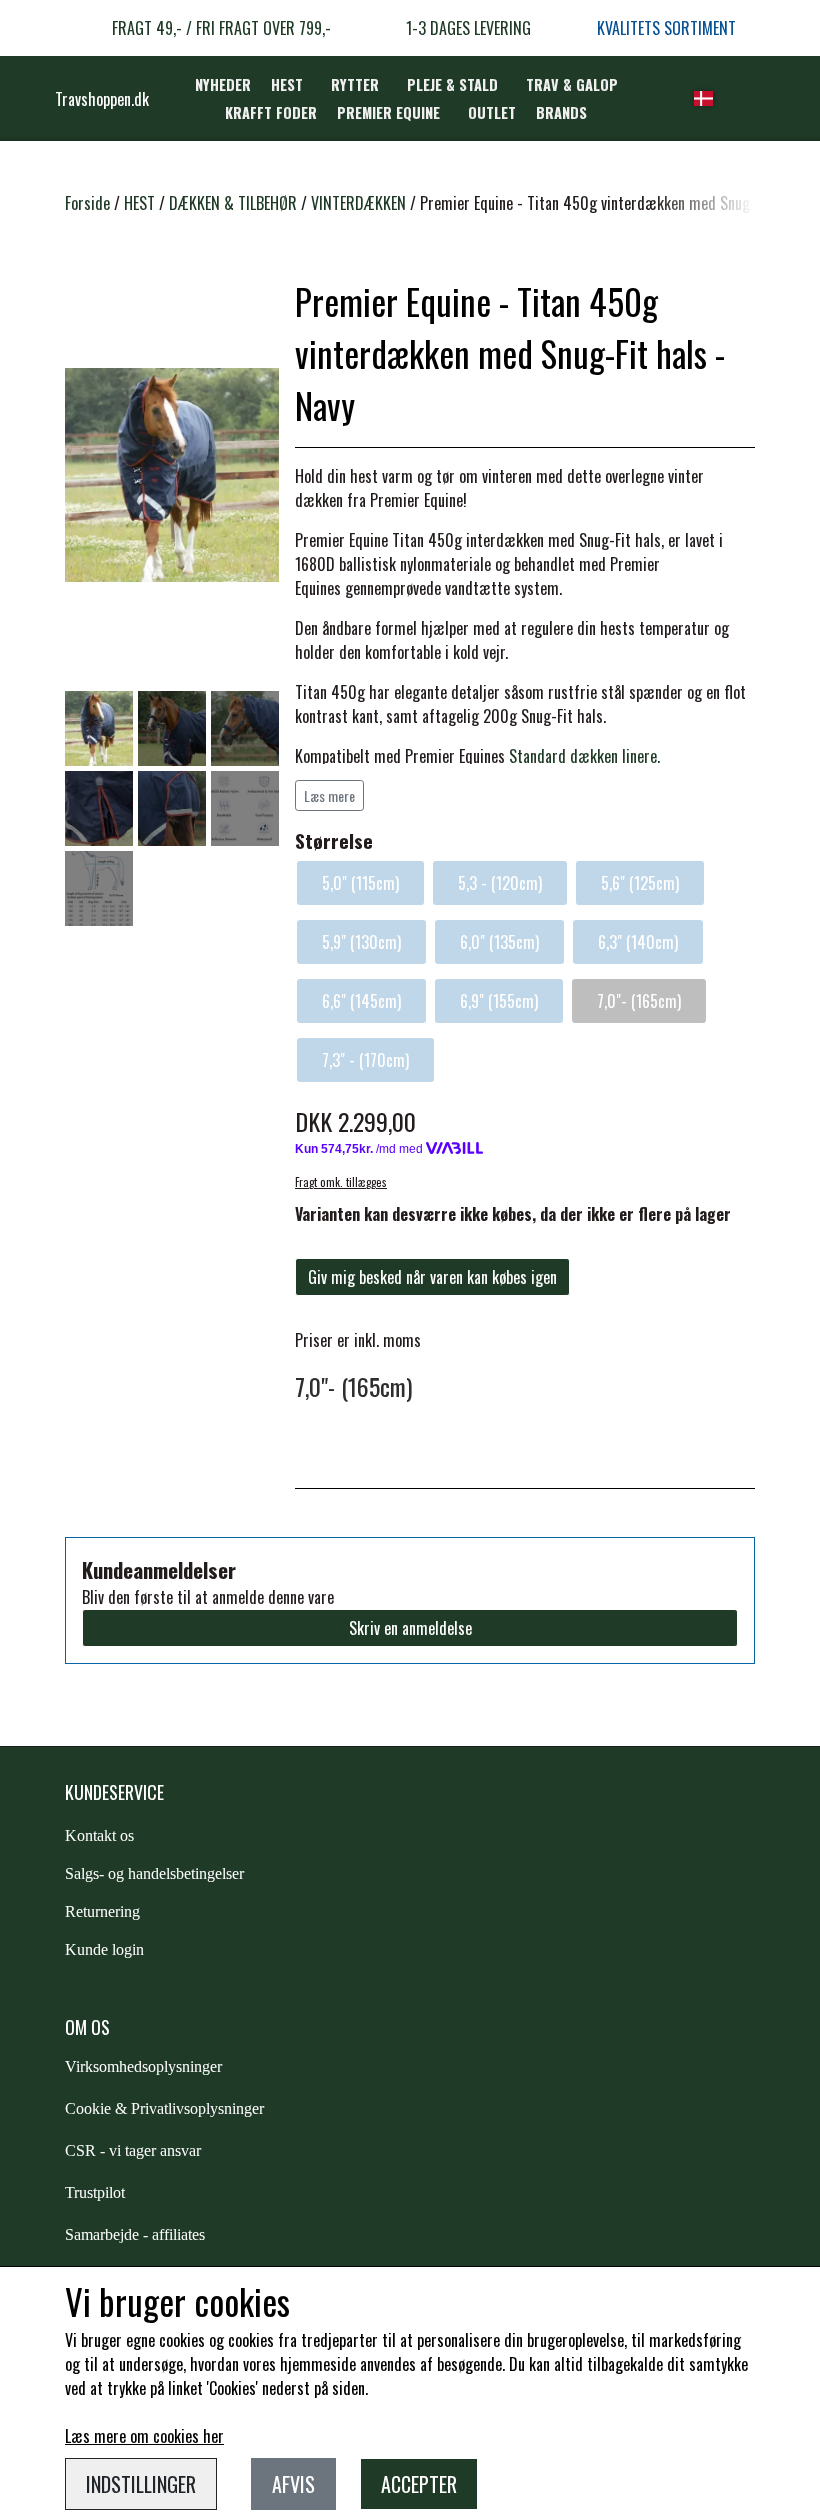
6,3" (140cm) (638, 942)
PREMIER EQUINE (388, 112)
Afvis (293, 2484)
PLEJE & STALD (452, 84)
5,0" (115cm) (360, 883)
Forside (87, 203)
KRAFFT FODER (271, 112)
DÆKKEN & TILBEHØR (233, 203)
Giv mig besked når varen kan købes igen (432, 1277)
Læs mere (329, 795)
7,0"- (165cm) (639, 1001)
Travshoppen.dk (102, 99)
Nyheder (223, 84)
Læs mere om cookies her (144, 2436)
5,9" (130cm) (361, 942)
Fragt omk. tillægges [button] (341, 1182)
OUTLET (492, 112)
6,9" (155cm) (499, 1001)
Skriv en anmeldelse (410, 1628)
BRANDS (561, 112)
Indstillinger (141, 2484)
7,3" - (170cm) (365, 1060)
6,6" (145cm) (361, 1001)
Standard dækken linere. (584, 756)
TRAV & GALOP (572, 84)
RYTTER (355, 84)
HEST (287, 84)
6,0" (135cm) (499, 942)
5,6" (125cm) (640, 883)
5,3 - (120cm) (500, 883)
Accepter (419, 2484)
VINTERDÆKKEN (358, 203)
